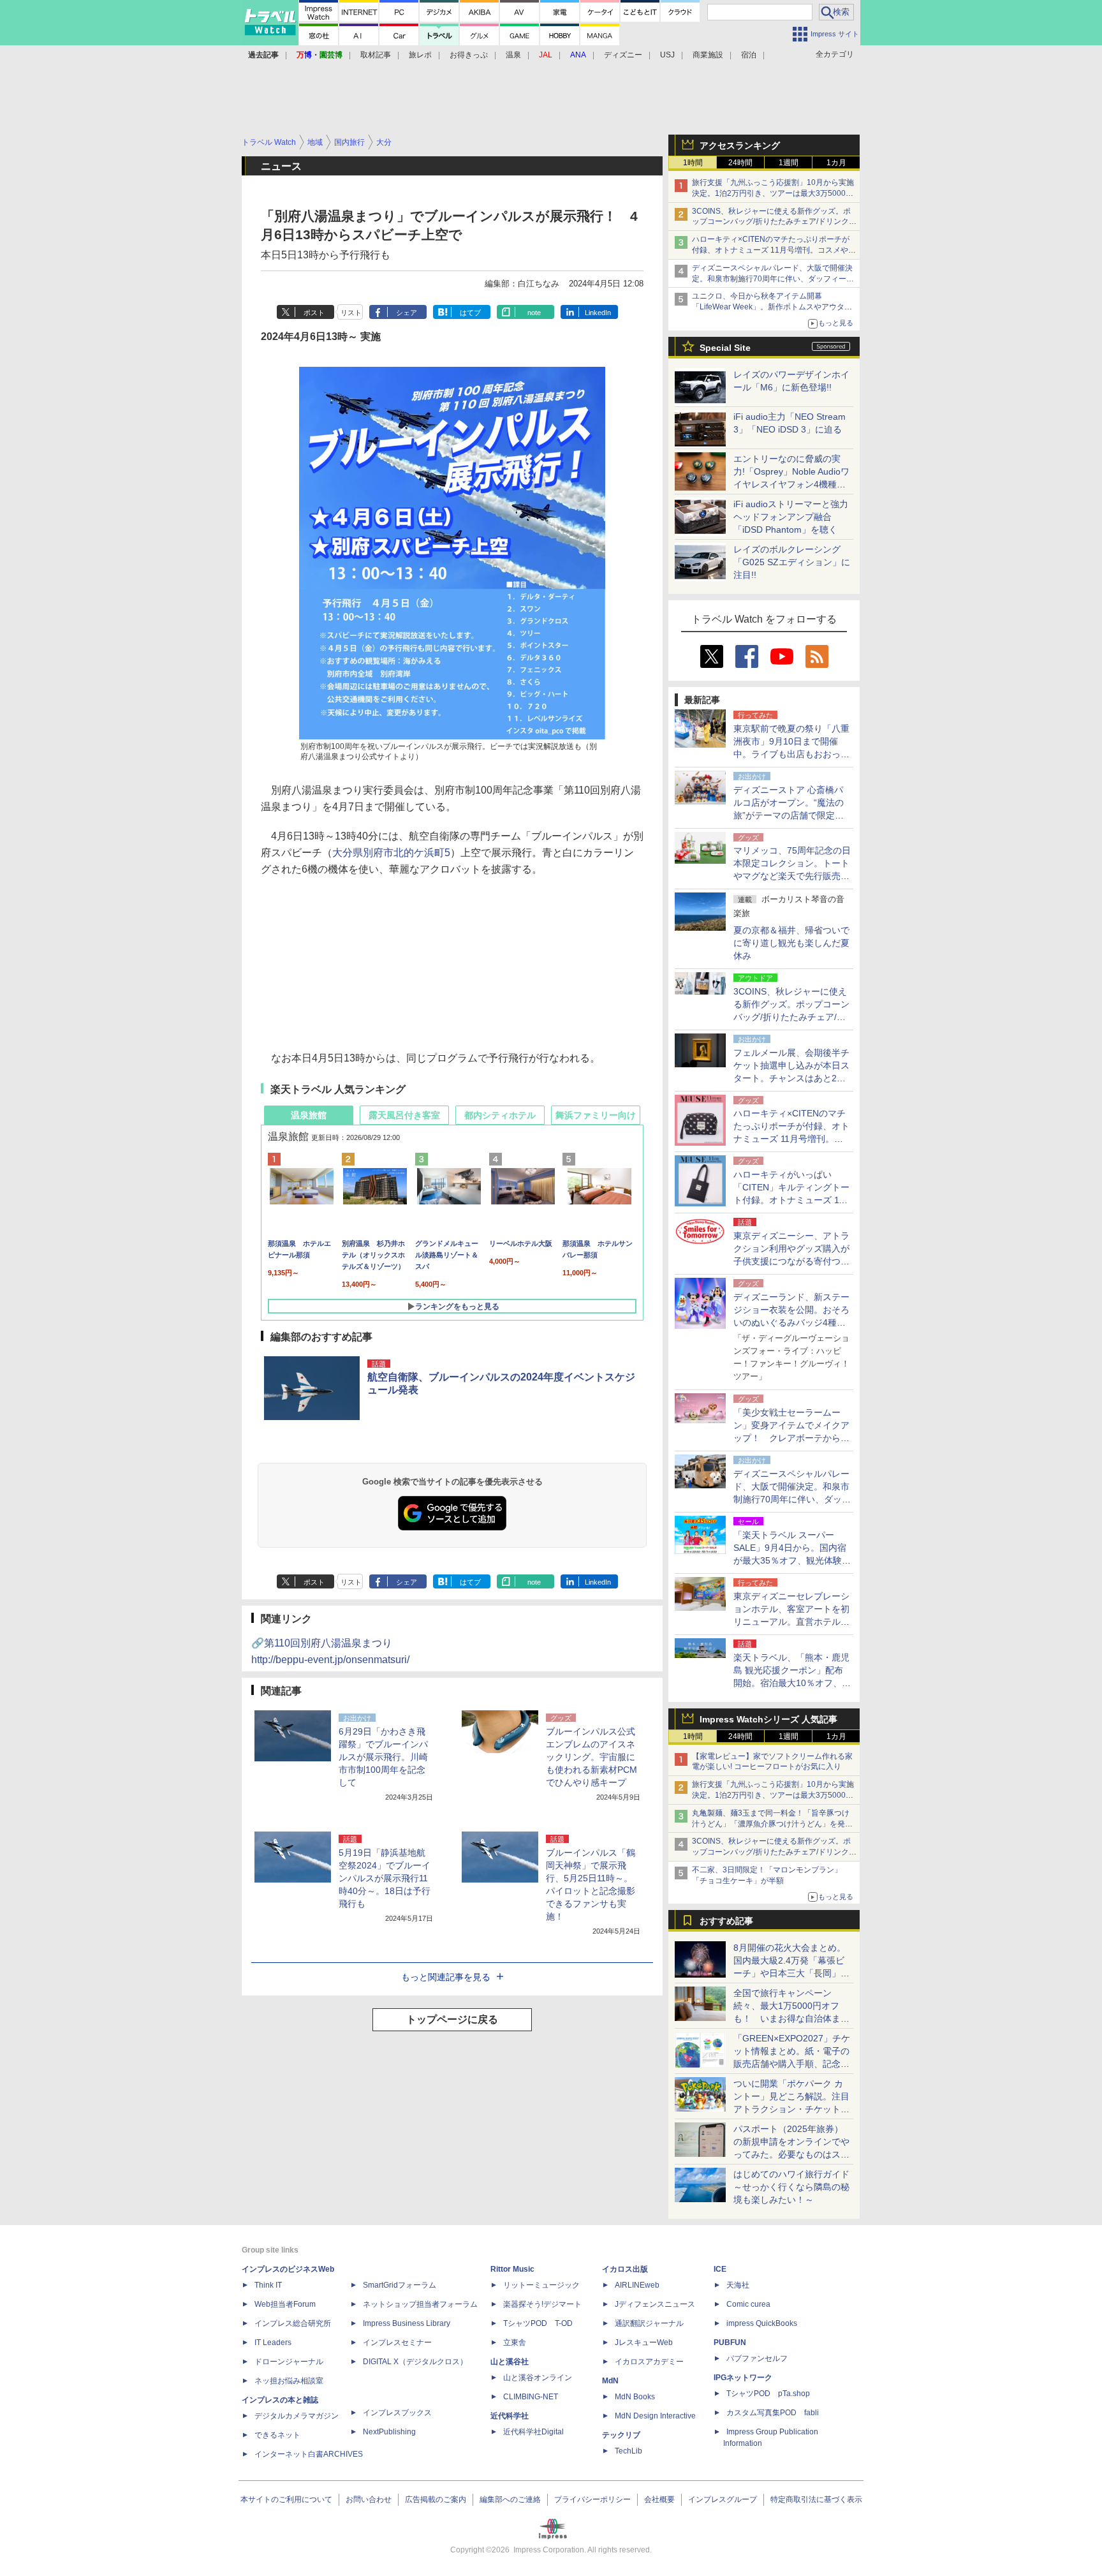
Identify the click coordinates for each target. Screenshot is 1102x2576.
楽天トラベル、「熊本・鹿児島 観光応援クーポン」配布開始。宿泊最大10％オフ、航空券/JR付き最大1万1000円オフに (792, 1683)
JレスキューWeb (644, 2343)
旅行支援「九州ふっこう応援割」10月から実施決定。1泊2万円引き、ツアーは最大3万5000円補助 (773, 193)
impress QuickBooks (762, 2323)
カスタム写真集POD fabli (773, 2413)
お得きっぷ (469, 55)
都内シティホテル (500, 1115)
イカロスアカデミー (649, 2362)
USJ (667, 55)
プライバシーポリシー (592, 2499)
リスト (351, 313)
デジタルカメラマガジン (297, 2416)
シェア (407, 313)
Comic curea (748, 2304)
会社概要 (659, 2499)
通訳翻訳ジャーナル (649, 2323)
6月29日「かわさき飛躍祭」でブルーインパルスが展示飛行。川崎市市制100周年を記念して (383, 1757)
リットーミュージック (541, 2285)
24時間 (740, 163)
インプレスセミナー (397, 2343)
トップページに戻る (452, 2019)
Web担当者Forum (285, 2304)
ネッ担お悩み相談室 (289, 2381)
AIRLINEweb (637, 2285)
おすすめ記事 (726, 1921)
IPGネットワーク (743, 2378)
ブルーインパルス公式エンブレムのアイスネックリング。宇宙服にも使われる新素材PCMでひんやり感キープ (591, 1757)
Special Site (725, 348)
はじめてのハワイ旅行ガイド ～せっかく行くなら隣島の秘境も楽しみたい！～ (791, 2187)
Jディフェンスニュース (655, 2304)
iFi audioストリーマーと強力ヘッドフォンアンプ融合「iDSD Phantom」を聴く (791, 517)
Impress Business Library (407, 2323)
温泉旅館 (309, 1115)
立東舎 (515, 2343)
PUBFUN (730, 2343)
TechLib (628, 2451)
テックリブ (621, 2435)
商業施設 (708, 55)
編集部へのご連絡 (510, 2499)
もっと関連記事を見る (446, 1977)
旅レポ (420, 55)
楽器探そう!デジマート (542, 2304)
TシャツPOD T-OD (538, 2323)
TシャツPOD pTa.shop (768, 2394)
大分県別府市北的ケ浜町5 (391, 853)
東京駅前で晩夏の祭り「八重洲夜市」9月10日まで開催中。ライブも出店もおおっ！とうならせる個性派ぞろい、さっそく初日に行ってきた (791, 754)
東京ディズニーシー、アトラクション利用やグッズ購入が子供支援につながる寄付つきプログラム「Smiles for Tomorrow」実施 (791, 1261)
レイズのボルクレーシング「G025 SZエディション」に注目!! (792, 562)
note (534, 313)
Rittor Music (512, 2269)
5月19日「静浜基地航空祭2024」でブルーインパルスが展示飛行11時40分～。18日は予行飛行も (385, 1878)
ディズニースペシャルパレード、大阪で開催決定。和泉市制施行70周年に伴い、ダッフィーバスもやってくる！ (773, 279)
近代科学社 (510, 2416)
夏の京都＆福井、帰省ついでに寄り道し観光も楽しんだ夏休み (791, 943)
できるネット (277, 2435)
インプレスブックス (397, 2413)
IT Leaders (273, 2343)
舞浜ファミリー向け (596, 1115)
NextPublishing (389, 2432)
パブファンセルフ (757, 2358)
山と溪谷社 (510, 2362)
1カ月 (836, 163)
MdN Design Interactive (655, 2416)
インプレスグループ (723, 2499)
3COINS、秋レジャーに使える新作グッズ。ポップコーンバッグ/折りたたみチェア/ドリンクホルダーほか (774, 222)
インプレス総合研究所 (293, 2323)
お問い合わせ (369, 2499)
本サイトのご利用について (286, 2499)
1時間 (693, 163)
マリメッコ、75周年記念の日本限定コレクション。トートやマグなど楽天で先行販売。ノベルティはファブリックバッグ (792, 876)
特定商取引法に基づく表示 (816, 2499)
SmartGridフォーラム (400, 2285)
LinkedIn (598, 313)
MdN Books (635, 2397)
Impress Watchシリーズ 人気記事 (768, 1719)
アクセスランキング (740, 145)
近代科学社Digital (533, 2432)
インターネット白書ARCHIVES (309, 2454)
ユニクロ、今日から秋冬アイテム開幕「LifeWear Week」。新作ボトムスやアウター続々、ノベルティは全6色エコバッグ (772, 307)
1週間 (789, 163)
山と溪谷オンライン (538, 2378)
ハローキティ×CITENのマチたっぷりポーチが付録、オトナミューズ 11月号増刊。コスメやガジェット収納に (774, 250)
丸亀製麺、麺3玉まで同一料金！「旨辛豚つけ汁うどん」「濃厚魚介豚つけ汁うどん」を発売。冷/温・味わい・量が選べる (771, 1824)
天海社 (738, 2285)
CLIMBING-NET (531, 2397)
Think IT (268, 2285)
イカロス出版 (625, 2269)
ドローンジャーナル (289, 2362)
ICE (720, 2269)
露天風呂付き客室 (404, 1115)
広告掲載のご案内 (436, 2499)
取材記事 (376, 55)
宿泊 (749, 55)
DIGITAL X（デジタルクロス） (415, 2362)
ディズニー (623, 55)
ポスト (314, 313)
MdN (610, 2381)
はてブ (470, 313)
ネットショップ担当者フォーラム (420, 2304)
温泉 (513, 55)
